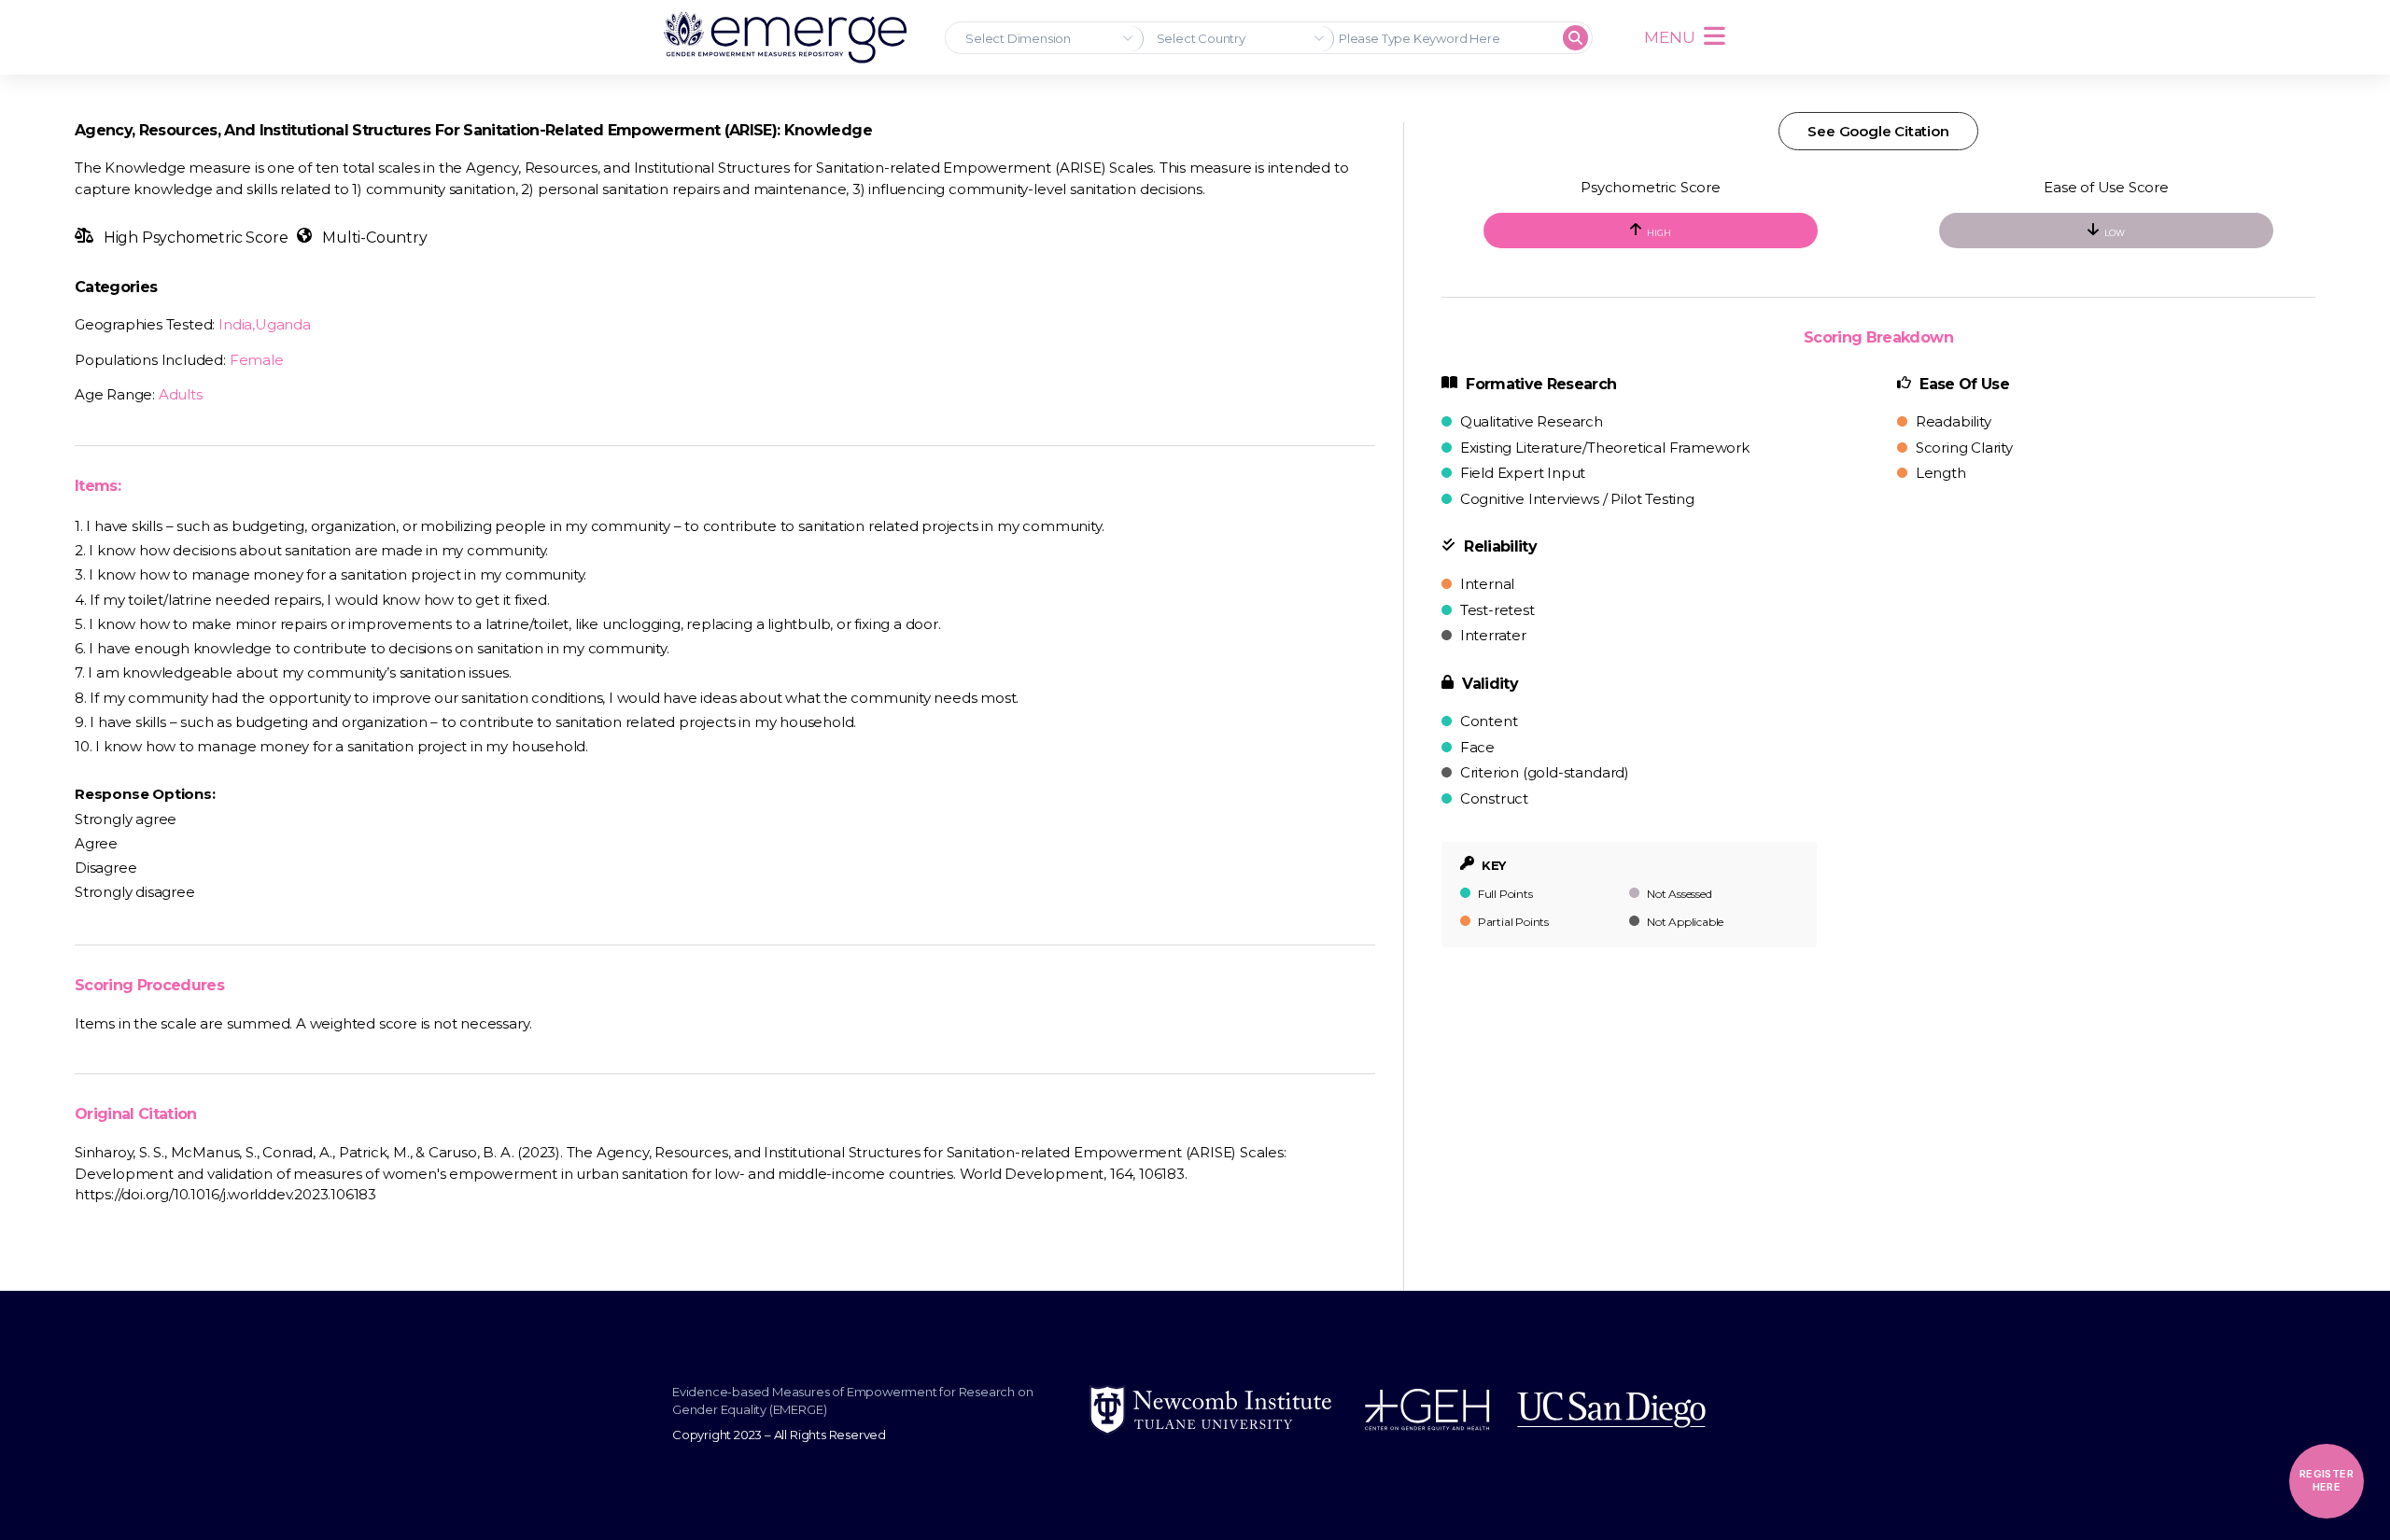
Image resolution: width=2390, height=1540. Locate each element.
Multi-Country (373, 238)
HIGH (1659, 233)
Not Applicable (1684, 922)
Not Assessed (1678, 894)
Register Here (2327, 1480)
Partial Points (1512, 922)
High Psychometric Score (194, 238)
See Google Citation (1878, 131)
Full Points (1504, 894)
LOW (2114, 233)
